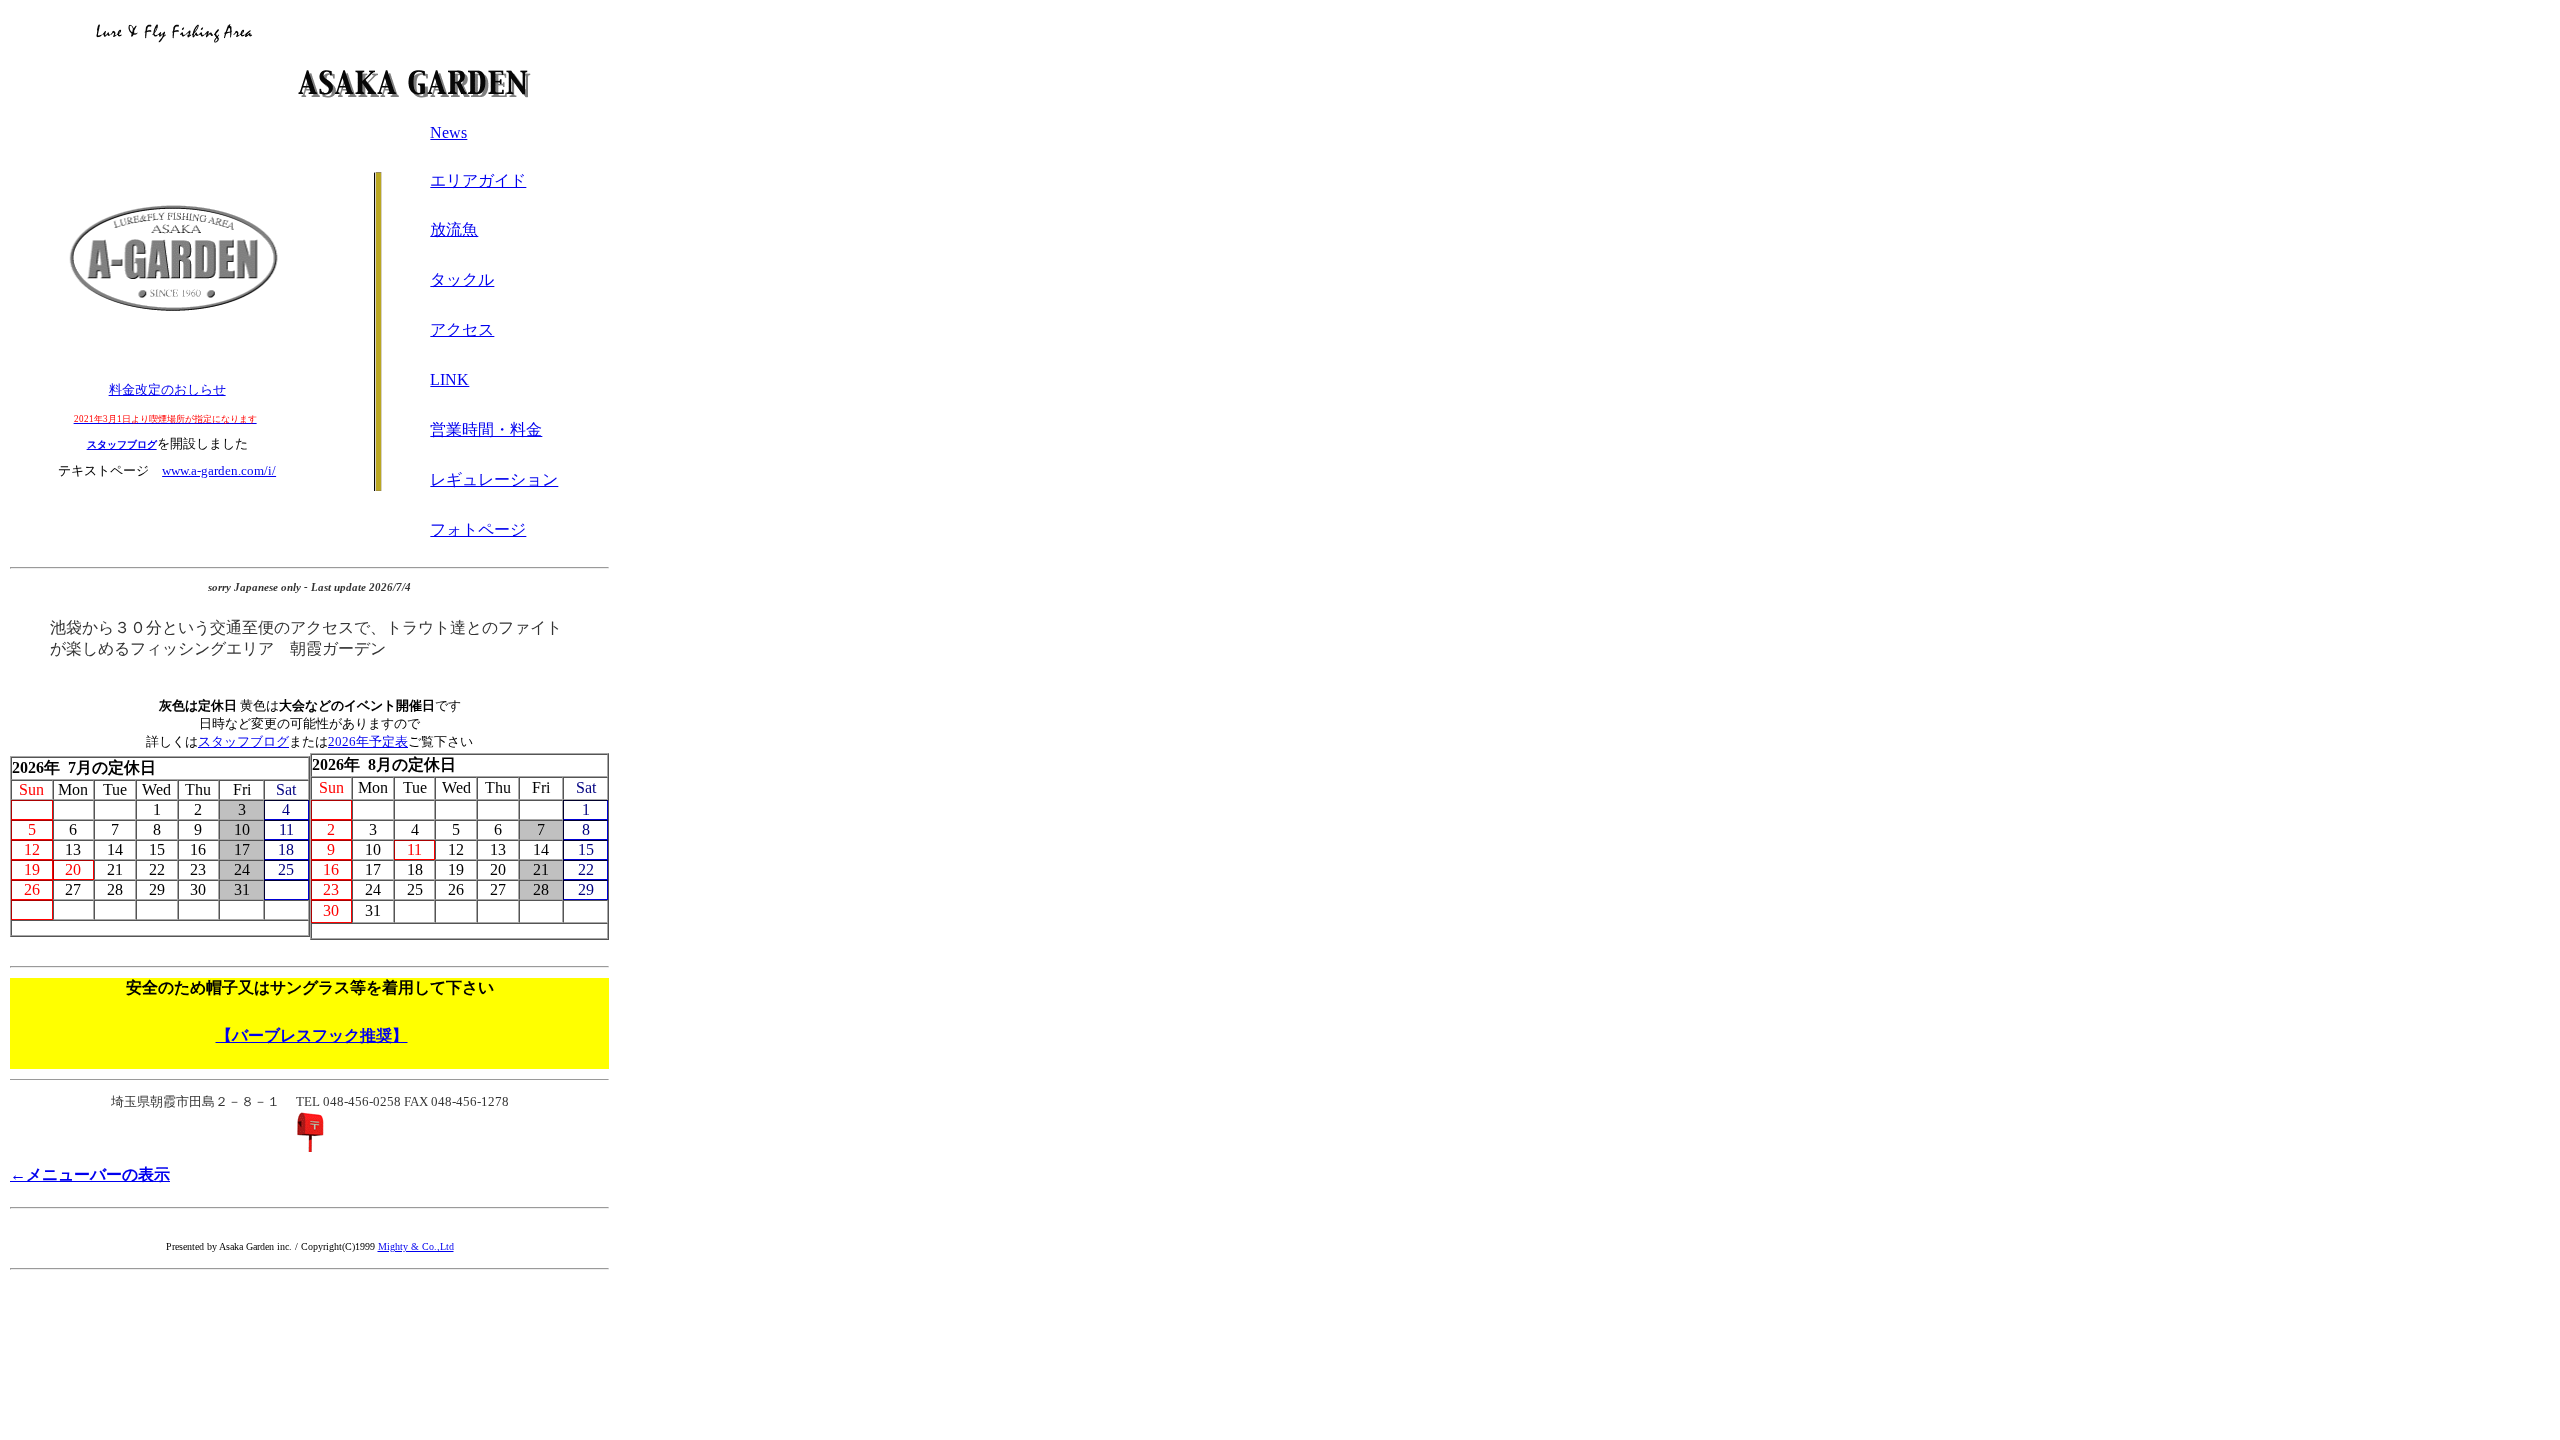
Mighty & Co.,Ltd (416, 1246)
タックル (462, 279)
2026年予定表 (368, 741)
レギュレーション (494, 479)
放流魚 (454, 229)
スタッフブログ (243, 741)
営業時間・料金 (486, 429)
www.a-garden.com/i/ (219, 470)
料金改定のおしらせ (167, 389)
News (448, 132)
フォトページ (478, 529)
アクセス (462, 329)
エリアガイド (478, 180)
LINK (449, 379)
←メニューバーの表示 (90, 1174)
